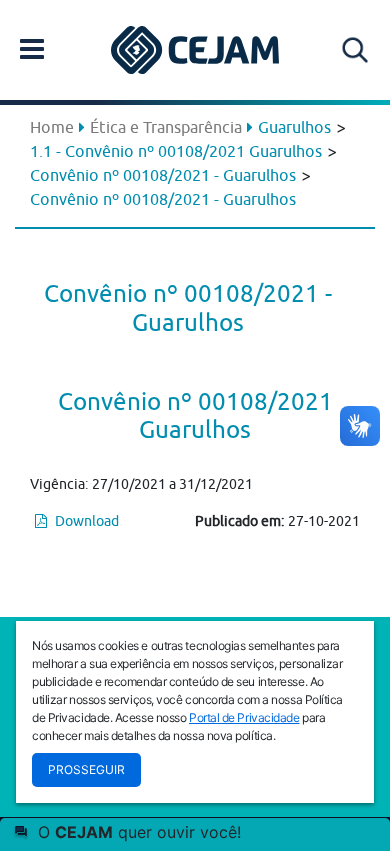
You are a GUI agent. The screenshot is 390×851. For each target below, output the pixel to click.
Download (85, 521)
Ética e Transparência (166, 127)
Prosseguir (86, 769)
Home (52, 127)
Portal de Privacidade (244, 717)
